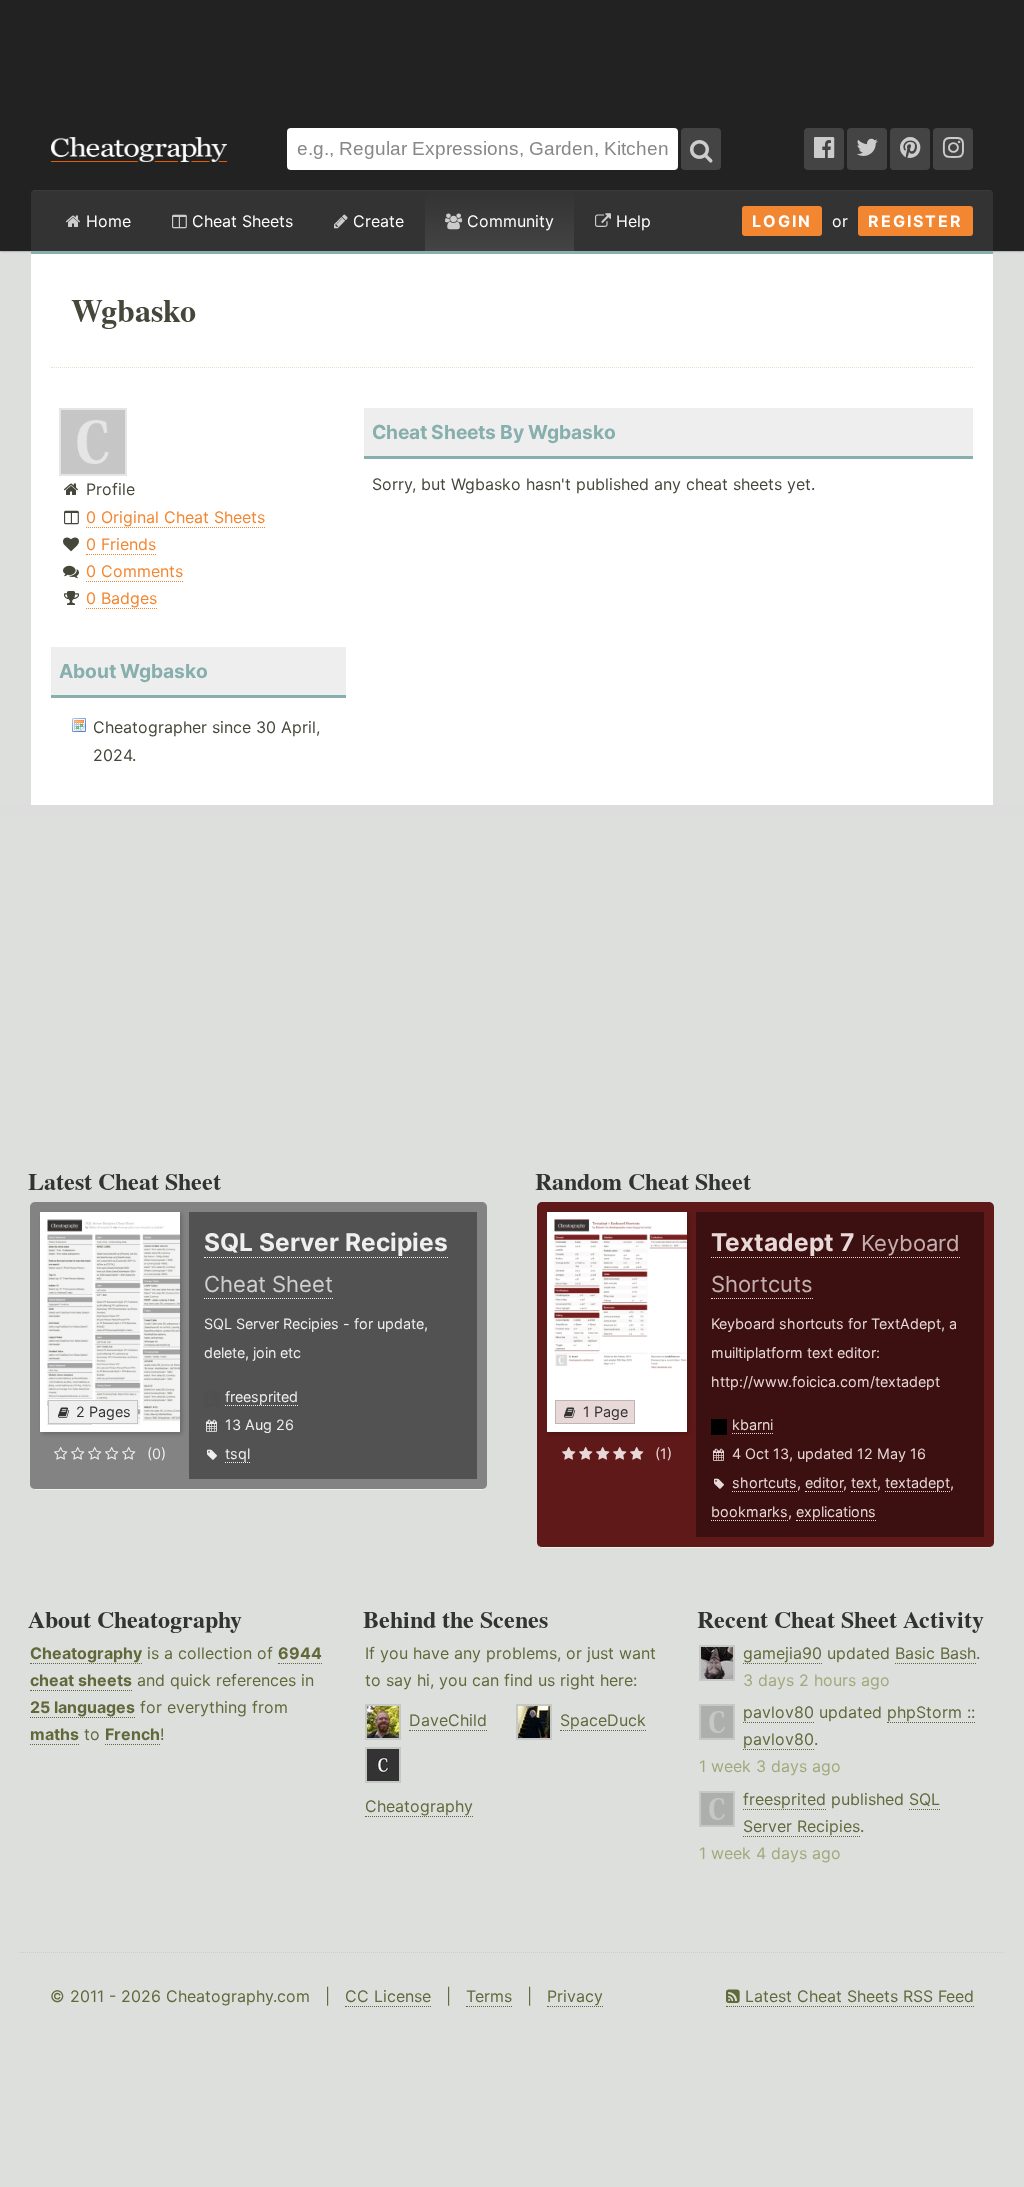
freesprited (261, 1396)
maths (54, 1734)
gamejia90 (782, 1653)
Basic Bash (935, 1653)
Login (782, 221)
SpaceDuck (603, 1720)
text (864, 1482)
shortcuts (764, 1482)
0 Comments (134, 571)
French (132, 1734)
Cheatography (86, 1653)
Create (376, 221)
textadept (917, 1482)
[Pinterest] (910, 149)
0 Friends (121, 544)
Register (915, 221)
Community (508, 221)
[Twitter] (867, 149)
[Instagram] (953, 149)
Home (106, 221)
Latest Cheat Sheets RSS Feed (857, 1996)
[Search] (701, 149)
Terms (489, 1996)
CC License (388, 1996)
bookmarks (749, 1511)
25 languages (82, 1707)
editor (824, 1482)
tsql (237, 1453)
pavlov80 (778, 1712)
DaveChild (448, 1720)
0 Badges (121, 598)
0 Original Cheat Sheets (175, 517)
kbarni (752, 1424)
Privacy (575, 1996)
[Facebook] (824, 149)
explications (836, 1511)
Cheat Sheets (240, 221)
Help (631, 221)
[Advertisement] (512, 54)
